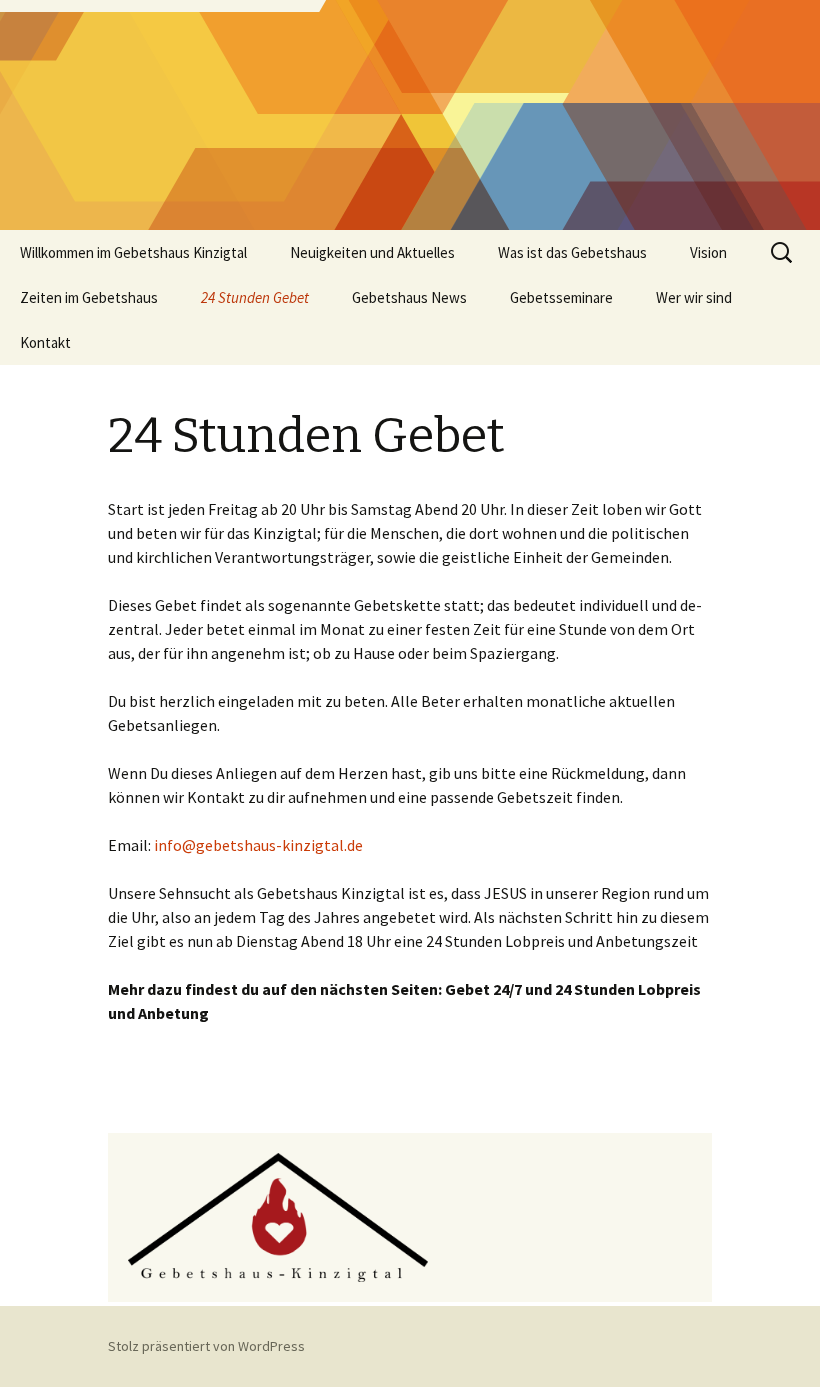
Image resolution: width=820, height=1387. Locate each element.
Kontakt (45, 342)
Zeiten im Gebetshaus (89, 297)
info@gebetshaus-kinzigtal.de (258, 845)
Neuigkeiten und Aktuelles (372, 252)
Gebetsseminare (561, 297)
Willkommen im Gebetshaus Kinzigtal (133, 252)
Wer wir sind (694, 297)
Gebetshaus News (409, 297)
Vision (708, 252)
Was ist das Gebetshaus (572, 252)
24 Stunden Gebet (255, 297)
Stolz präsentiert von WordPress (206, 1346)
